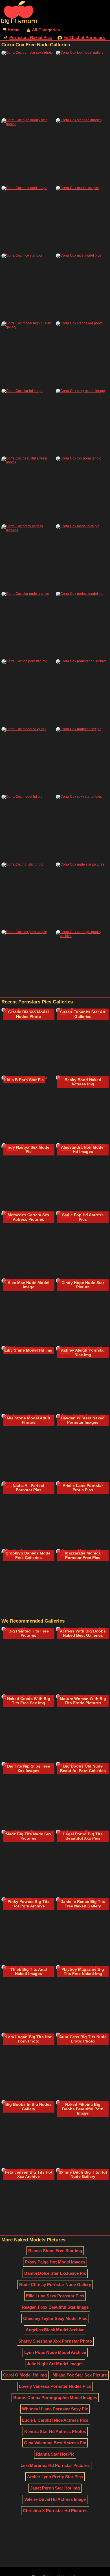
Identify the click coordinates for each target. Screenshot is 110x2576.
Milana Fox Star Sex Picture (80, 2375)
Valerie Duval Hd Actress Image (55, 2499)
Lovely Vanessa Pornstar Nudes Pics (55, 2386)
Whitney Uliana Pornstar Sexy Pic (55, 2409)
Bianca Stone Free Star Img (55, 2251)
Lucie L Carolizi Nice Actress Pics (55, 2420)
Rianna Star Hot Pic (55, 2454)
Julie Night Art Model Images (55, 2364)
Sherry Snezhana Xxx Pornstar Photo (55, 2341)
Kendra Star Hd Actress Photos (55, 2431)
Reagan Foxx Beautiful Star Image (55, 2307)
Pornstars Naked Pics (31, 37)
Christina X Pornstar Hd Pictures (55, 2511)
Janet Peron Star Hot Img (55, 2488)
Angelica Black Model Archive (55, 2330)
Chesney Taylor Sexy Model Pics (55, 2318)
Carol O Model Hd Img (25, 2375)
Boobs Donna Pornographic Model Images (55, 2398)
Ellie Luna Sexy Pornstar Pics (55, 2296)
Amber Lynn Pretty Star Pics (55, 2477)
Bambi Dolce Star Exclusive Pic (55, 2273)
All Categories (46, 30)
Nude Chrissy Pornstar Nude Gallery (55, 2285)
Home (13, 30)
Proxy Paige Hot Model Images (55, 2262)
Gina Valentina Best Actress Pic (55, 2443)
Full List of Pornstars (84, 37)
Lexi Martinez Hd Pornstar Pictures (55, 2465)
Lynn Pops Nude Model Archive (55, 2352)
